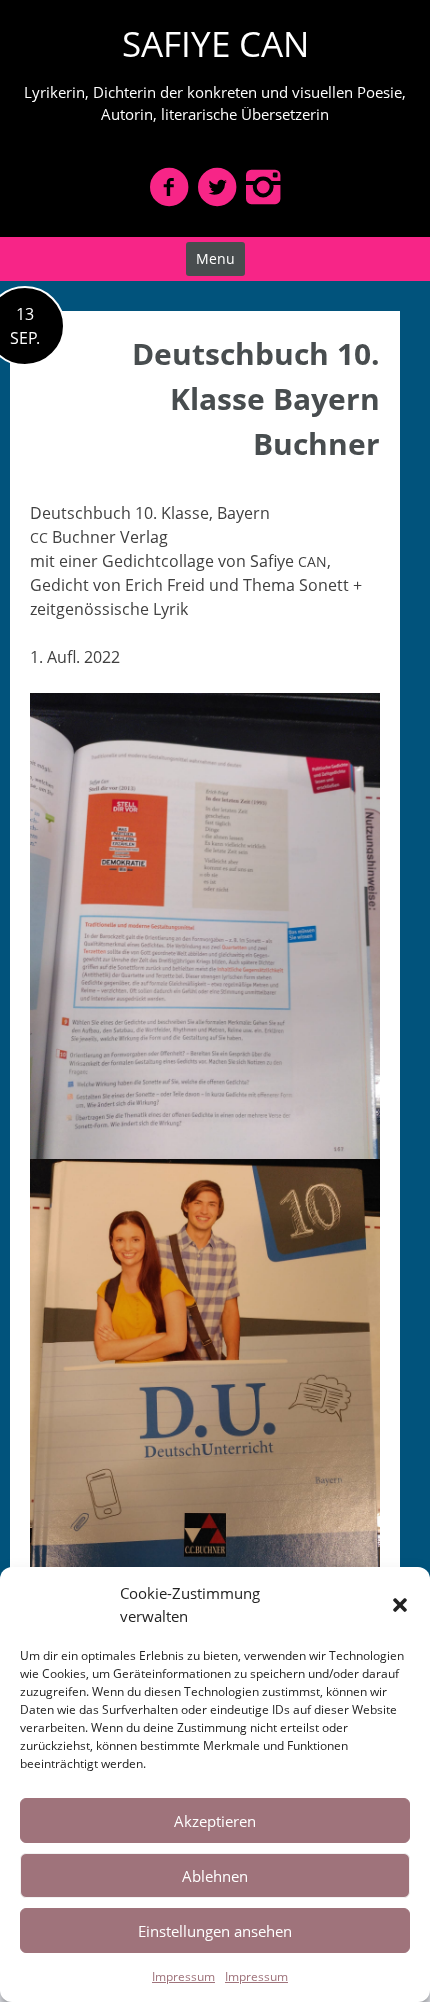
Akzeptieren (215, 1821)
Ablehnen (215, 1876)
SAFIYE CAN (215, 43)
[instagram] (263, 186)
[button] (400, 1605)
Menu (215, 258)
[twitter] (217, 186)
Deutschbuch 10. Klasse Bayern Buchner (256, 398)
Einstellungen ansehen (215, 1931)
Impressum (183, 1976)
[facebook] (169, 186)
